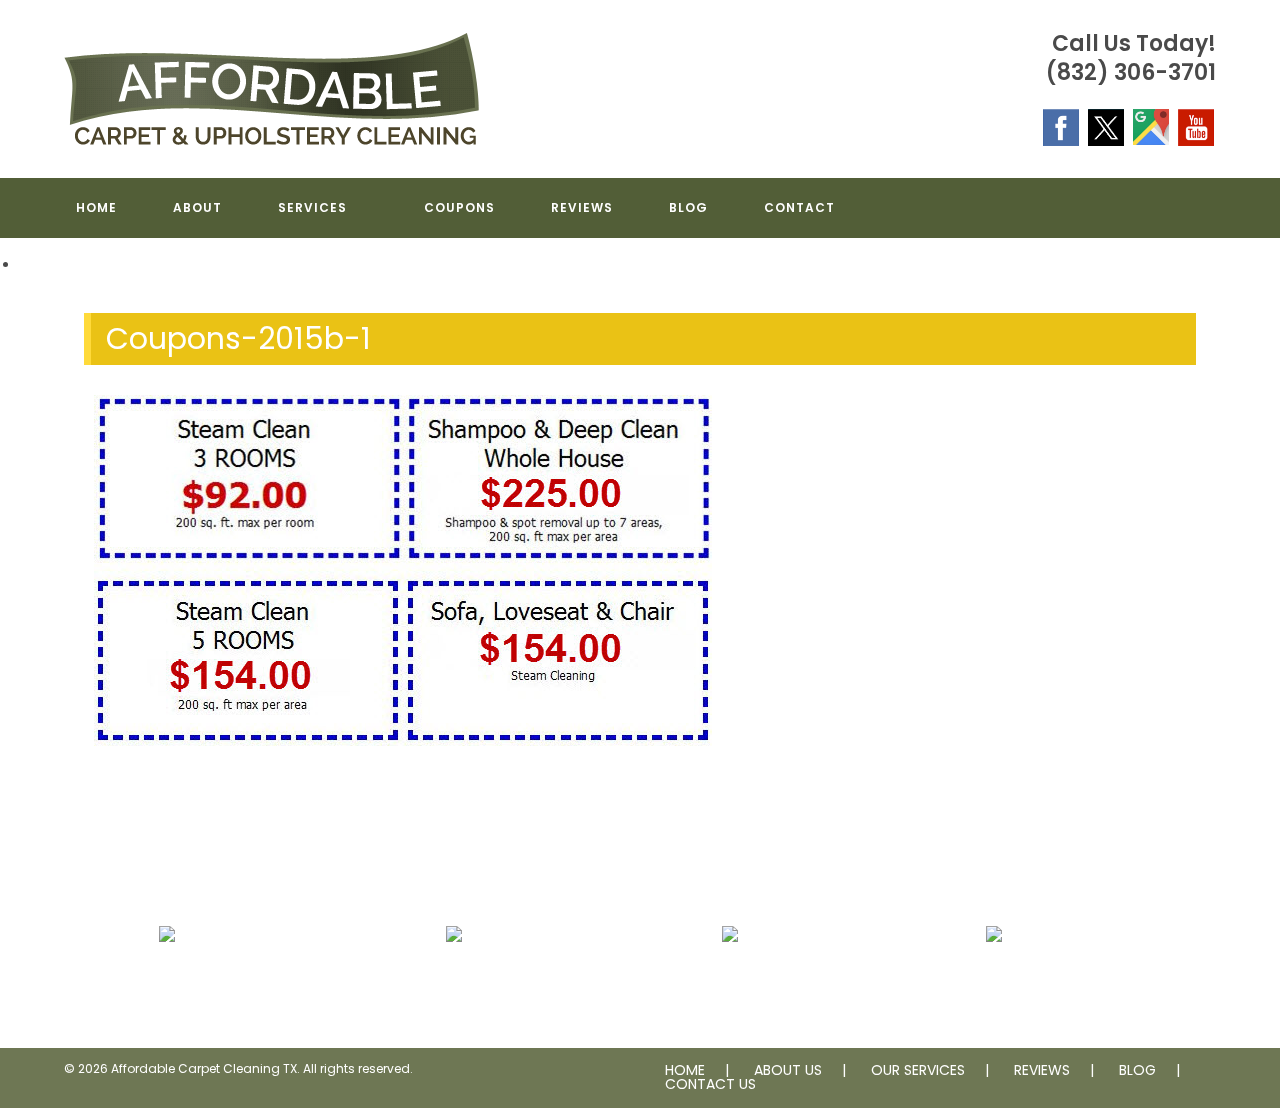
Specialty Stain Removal (994, 982)
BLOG (1137, 1070)
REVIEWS (1042, 1070)
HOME (685, 1070)
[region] (640, 265)
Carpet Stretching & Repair (454, 982)
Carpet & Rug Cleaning (167, 982)
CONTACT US (710, 1084)
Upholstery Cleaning (730, 982)
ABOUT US (788, 1070)
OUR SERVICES (918, 1070)
